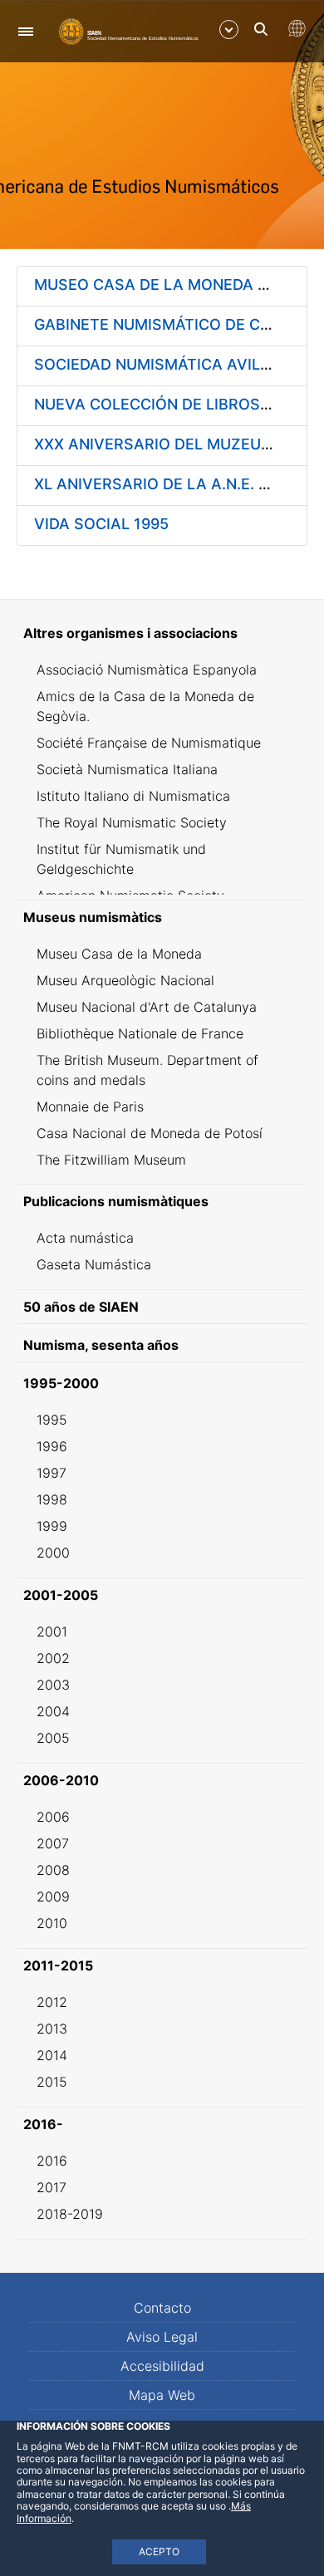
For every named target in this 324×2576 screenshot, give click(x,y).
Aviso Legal (162, 2337)
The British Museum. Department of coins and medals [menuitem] (147, 1070)
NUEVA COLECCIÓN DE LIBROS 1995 (167, 404)
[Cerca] (261, 29)
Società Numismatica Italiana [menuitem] (127, 769)
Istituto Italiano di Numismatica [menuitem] (133, 796)
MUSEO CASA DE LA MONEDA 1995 (163, 285)
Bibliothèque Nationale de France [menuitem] (140, 1033)
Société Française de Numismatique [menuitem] (149, 743)
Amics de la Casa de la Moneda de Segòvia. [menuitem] (145, 706)
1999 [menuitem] (52, 1526)
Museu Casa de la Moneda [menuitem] (119, 954)
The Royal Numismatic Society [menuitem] (132, 822)
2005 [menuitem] (53, 1738)
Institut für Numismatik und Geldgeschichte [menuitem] (121, 859)
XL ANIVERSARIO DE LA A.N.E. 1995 (164, 484)
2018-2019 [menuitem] (70, 2214)
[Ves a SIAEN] (129, 31)
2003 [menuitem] (53, 1685)
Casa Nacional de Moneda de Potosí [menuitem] (150, 1133)
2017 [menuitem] (52, 2187)
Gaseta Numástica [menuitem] (94, 1264)
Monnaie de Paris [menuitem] (90, 1106)
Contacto (162, 2308)
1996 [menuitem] (52, 1446)
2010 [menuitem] (52, 1923)
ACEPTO (159, 2551)
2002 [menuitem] (53, 1658)
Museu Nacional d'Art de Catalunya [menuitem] (147, 1007)
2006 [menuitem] (53, 1817)
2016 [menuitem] (52, 2161)
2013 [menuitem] (52, 2029)
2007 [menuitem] (53, 1843)
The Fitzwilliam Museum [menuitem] (111, 1160)
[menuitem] (162, 633)
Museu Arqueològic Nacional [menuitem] (125, 980)
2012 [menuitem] (52, 2002)
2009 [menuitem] (53, 1896)
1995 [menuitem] (52, 1420)
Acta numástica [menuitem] (85, 1238)
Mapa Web (162, 2395)
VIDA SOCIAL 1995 (101, 524)
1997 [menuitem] (52, 1473)
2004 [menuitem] (53, 1711)
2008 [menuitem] (53, 1870)
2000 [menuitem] (53, 1553)
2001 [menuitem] (52, 1631)
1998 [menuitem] (52, 1499)
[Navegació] (25, 31)
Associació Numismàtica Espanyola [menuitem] (147, 670)
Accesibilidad (162, 2366)
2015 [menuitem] (52, 2082)
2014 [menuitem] (52, 2055)
